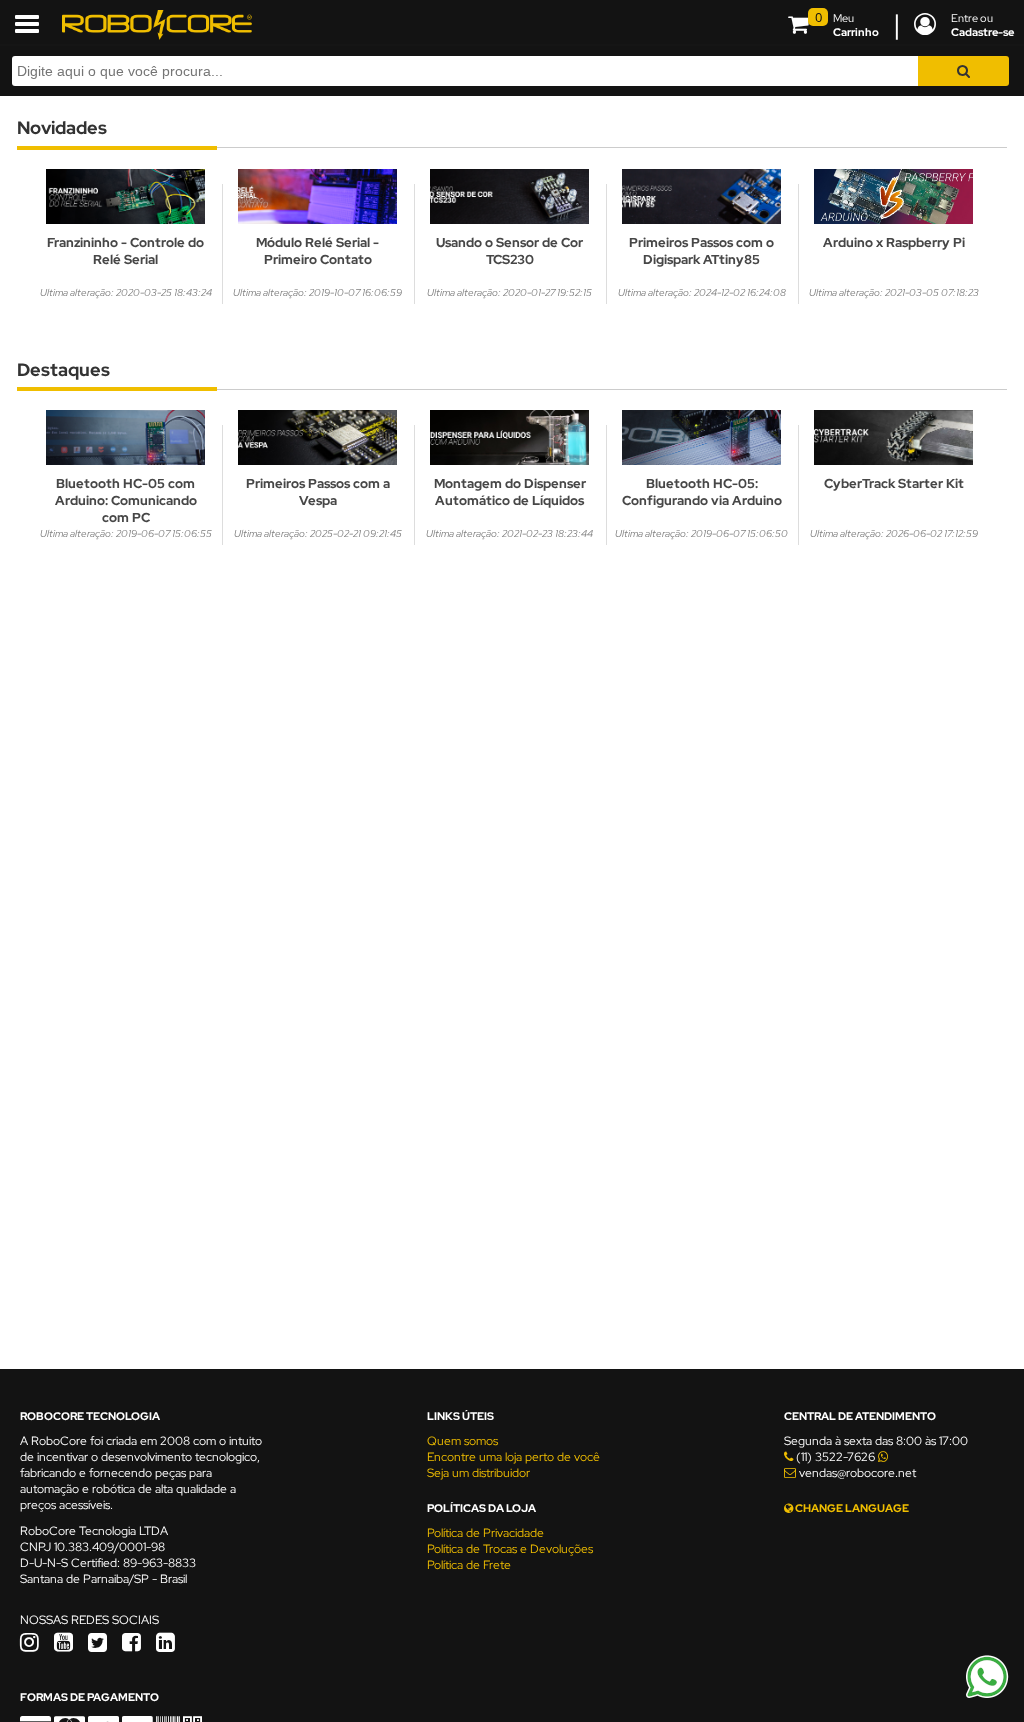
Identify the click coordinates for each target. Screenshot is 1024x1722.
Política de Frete (469, 1565)
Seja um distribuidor (478, 1473)
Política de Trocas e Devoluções (510, 1549)
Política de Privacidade (485, 1533)
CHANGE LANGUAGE (851, 1508)
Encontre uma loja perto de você (513, 1457)
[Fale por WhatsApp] (987, 1695)
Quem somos (462, 1441)
